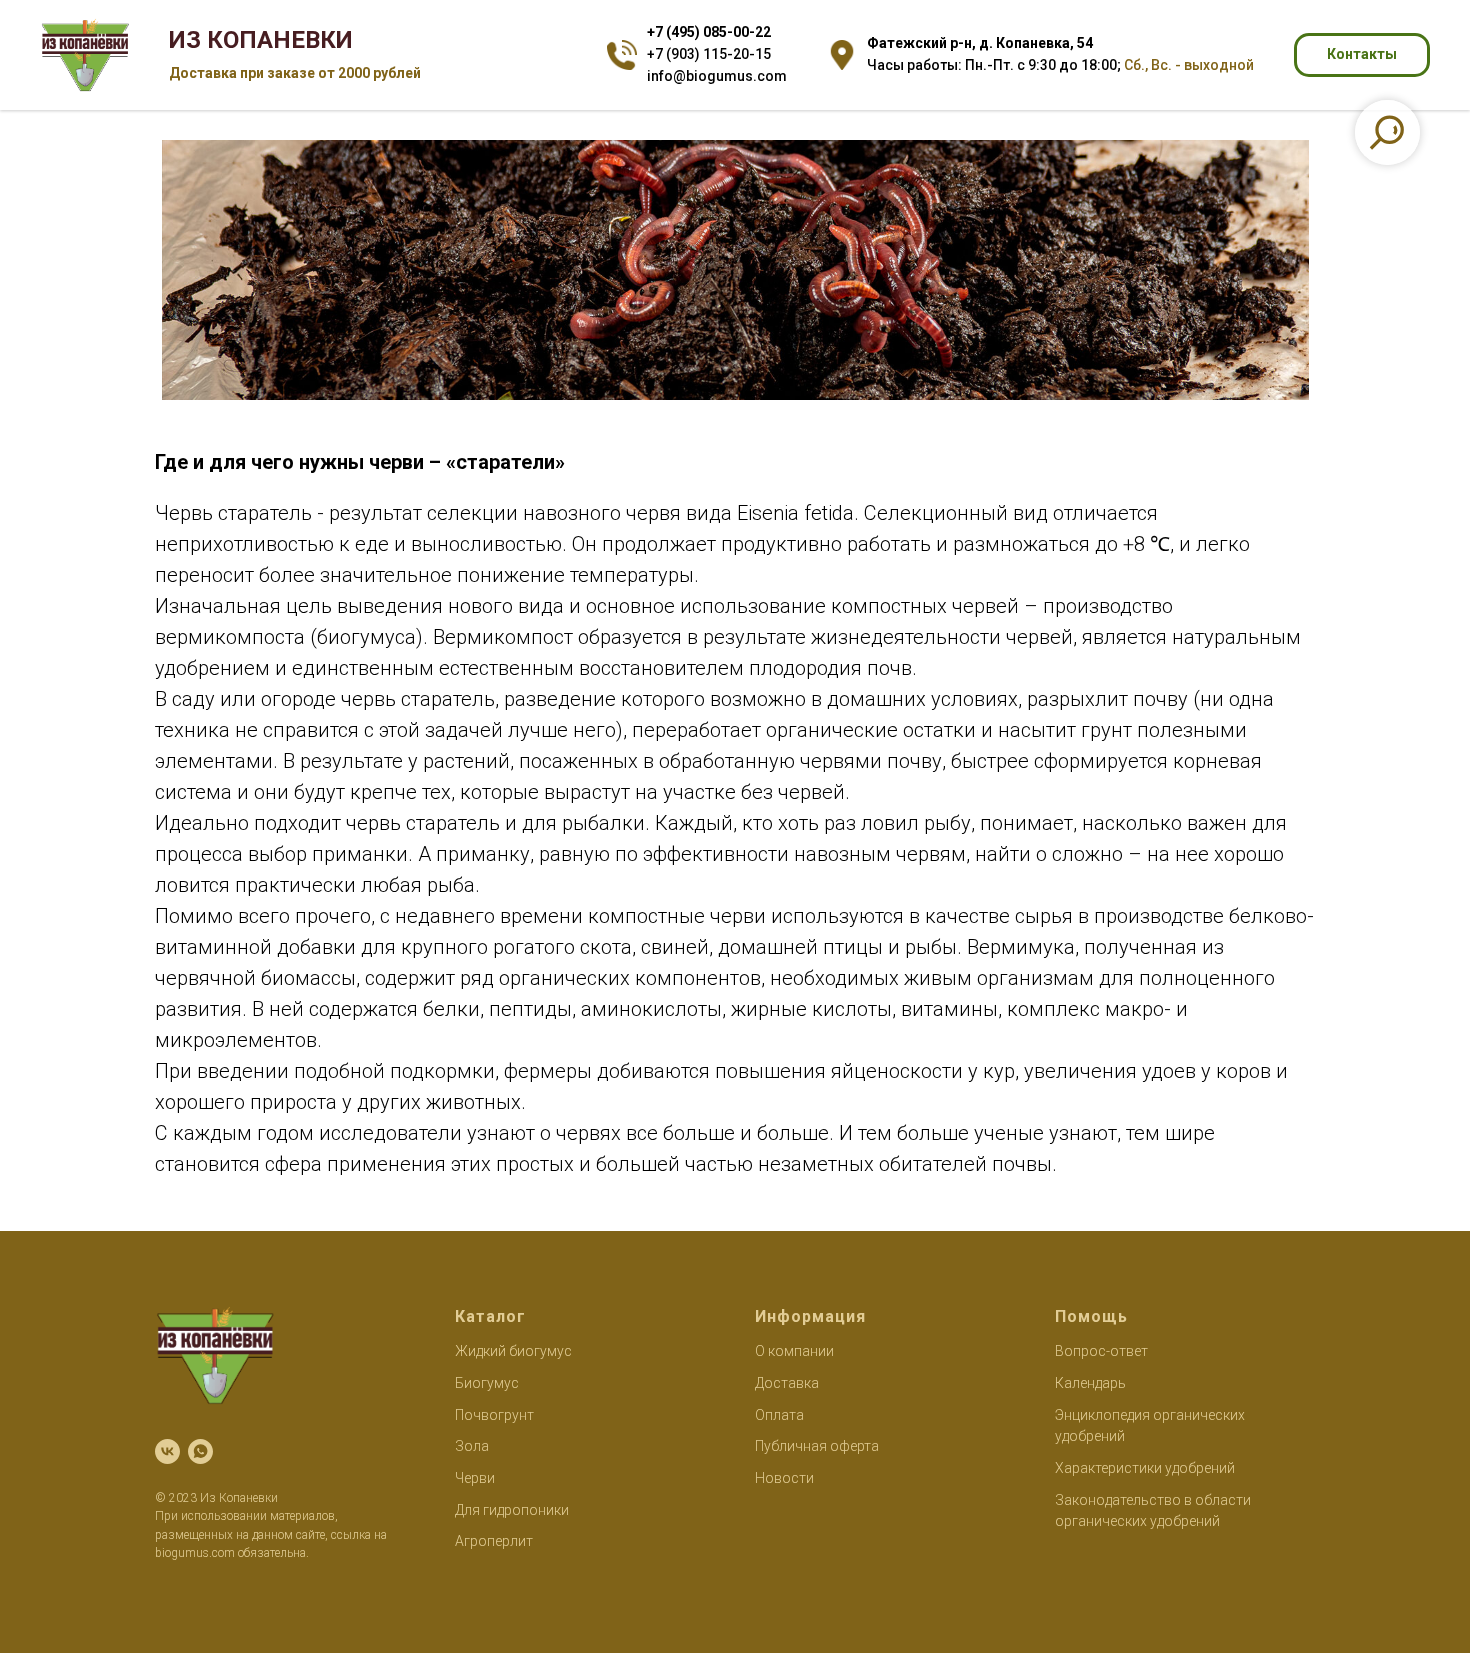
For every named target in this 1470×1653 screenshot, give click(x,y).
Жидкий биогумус (513, 1351)
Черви (475, 1478)
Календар (1086, 1383)
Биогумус (487, 1383)
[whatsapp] (200, 1451)
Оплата (779, 1415)
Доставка (787, 1383)
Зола (472, 1446)
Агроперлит (494, 1541)
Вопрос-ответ (1101, 1351)
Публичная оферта (817, 1446)
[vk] (167, 1451)
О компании (794, 1351)
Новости (784, 1478)
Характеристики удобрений (1145, 1468)
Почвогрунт (494, 1415)
